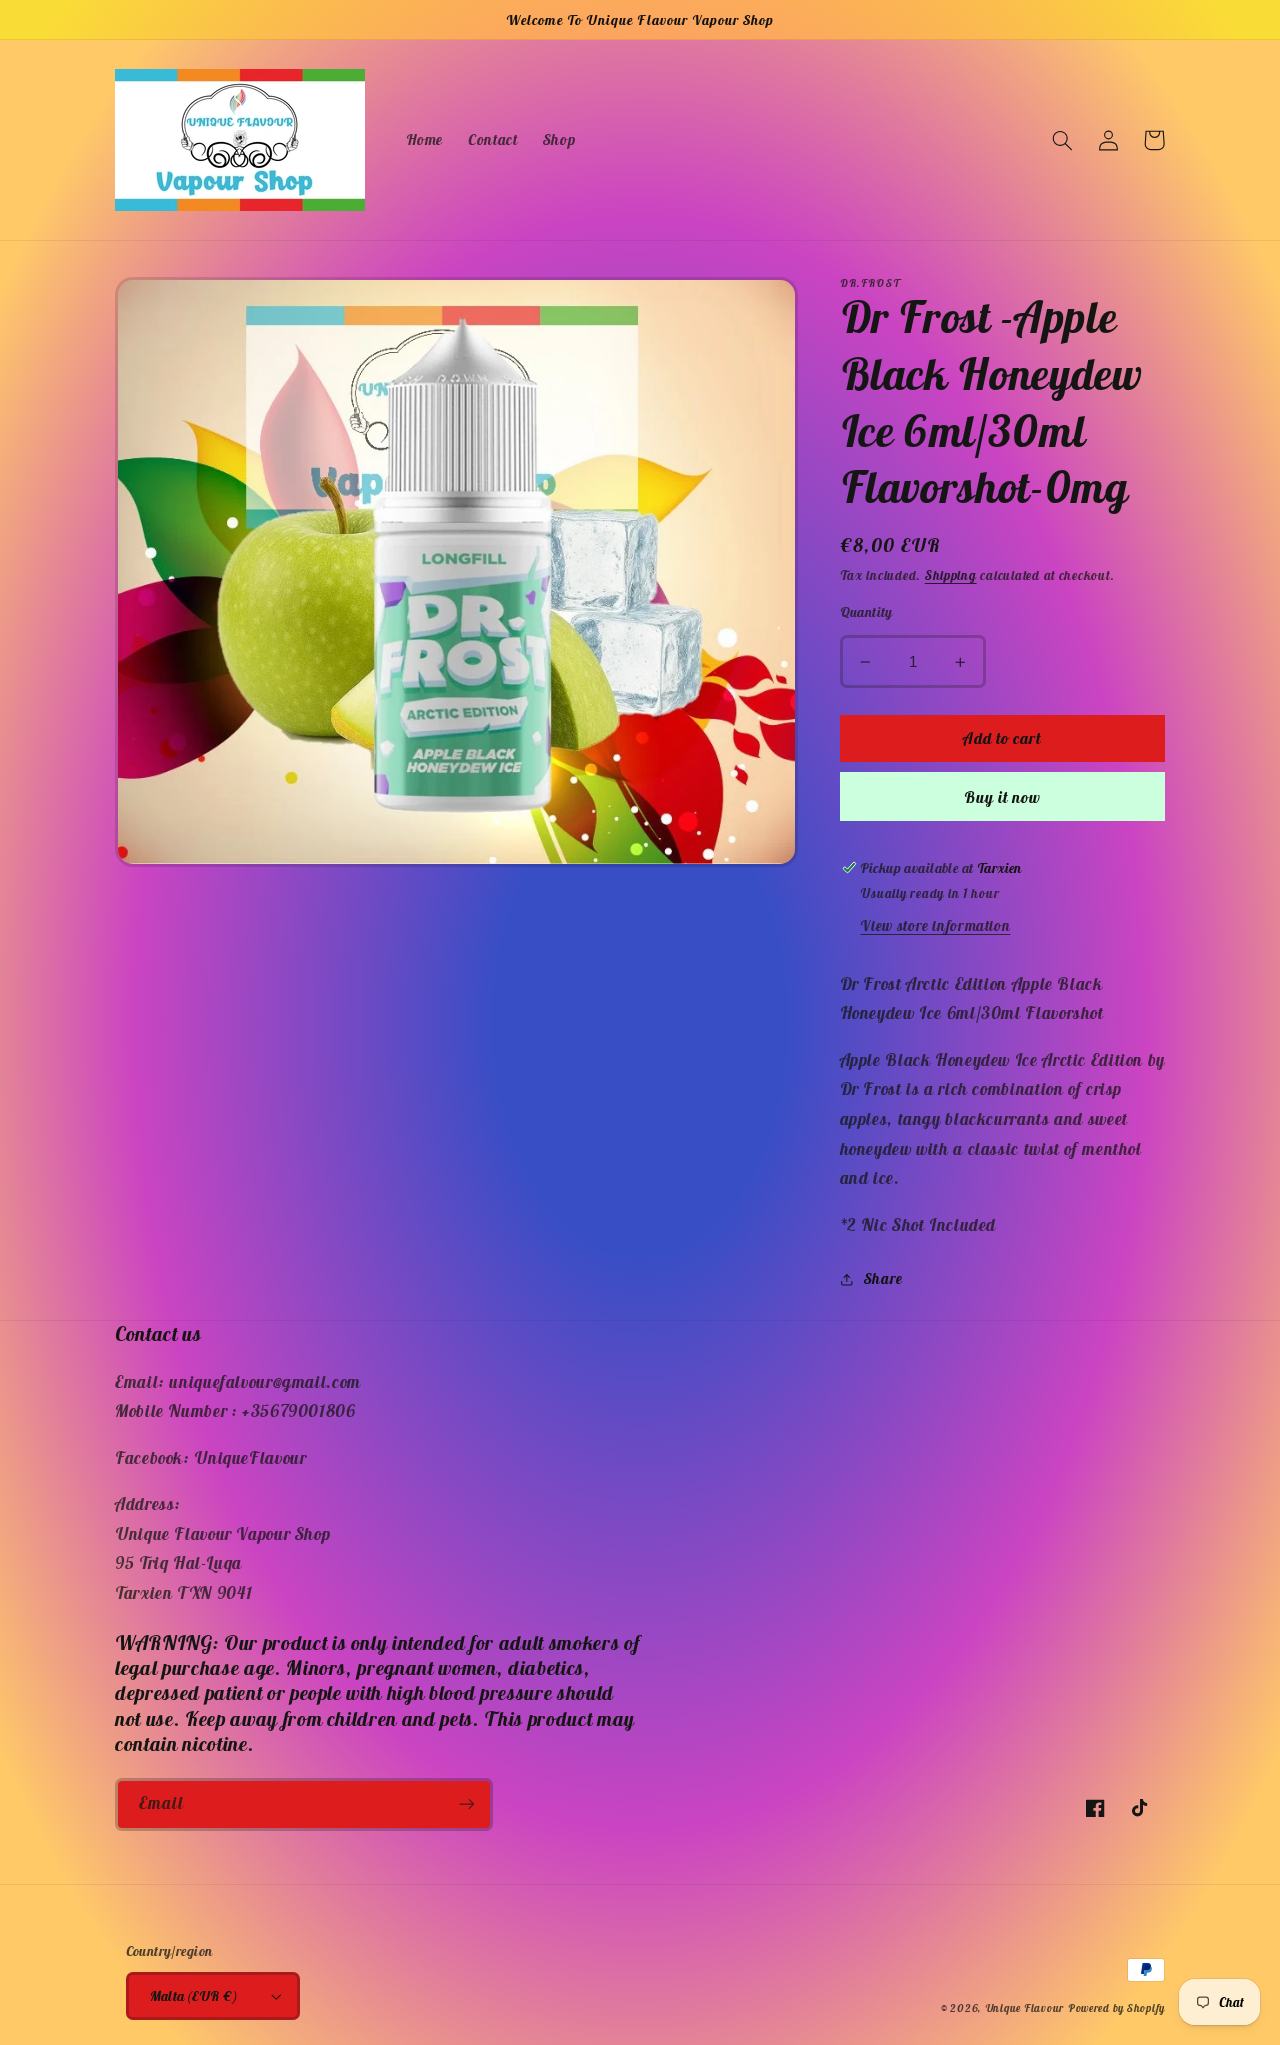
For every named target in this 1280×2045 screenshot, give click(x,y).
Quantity (866, 613)
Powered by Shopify (1116, 2008)
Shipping (951, 575)
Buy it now (1003, 797)
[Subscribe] (467, 1804)
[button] (1062, 140)
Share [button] (883, 1279)
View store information (935, 926)
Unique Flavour (1024, 2008)
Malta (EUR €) (193, 1996)
